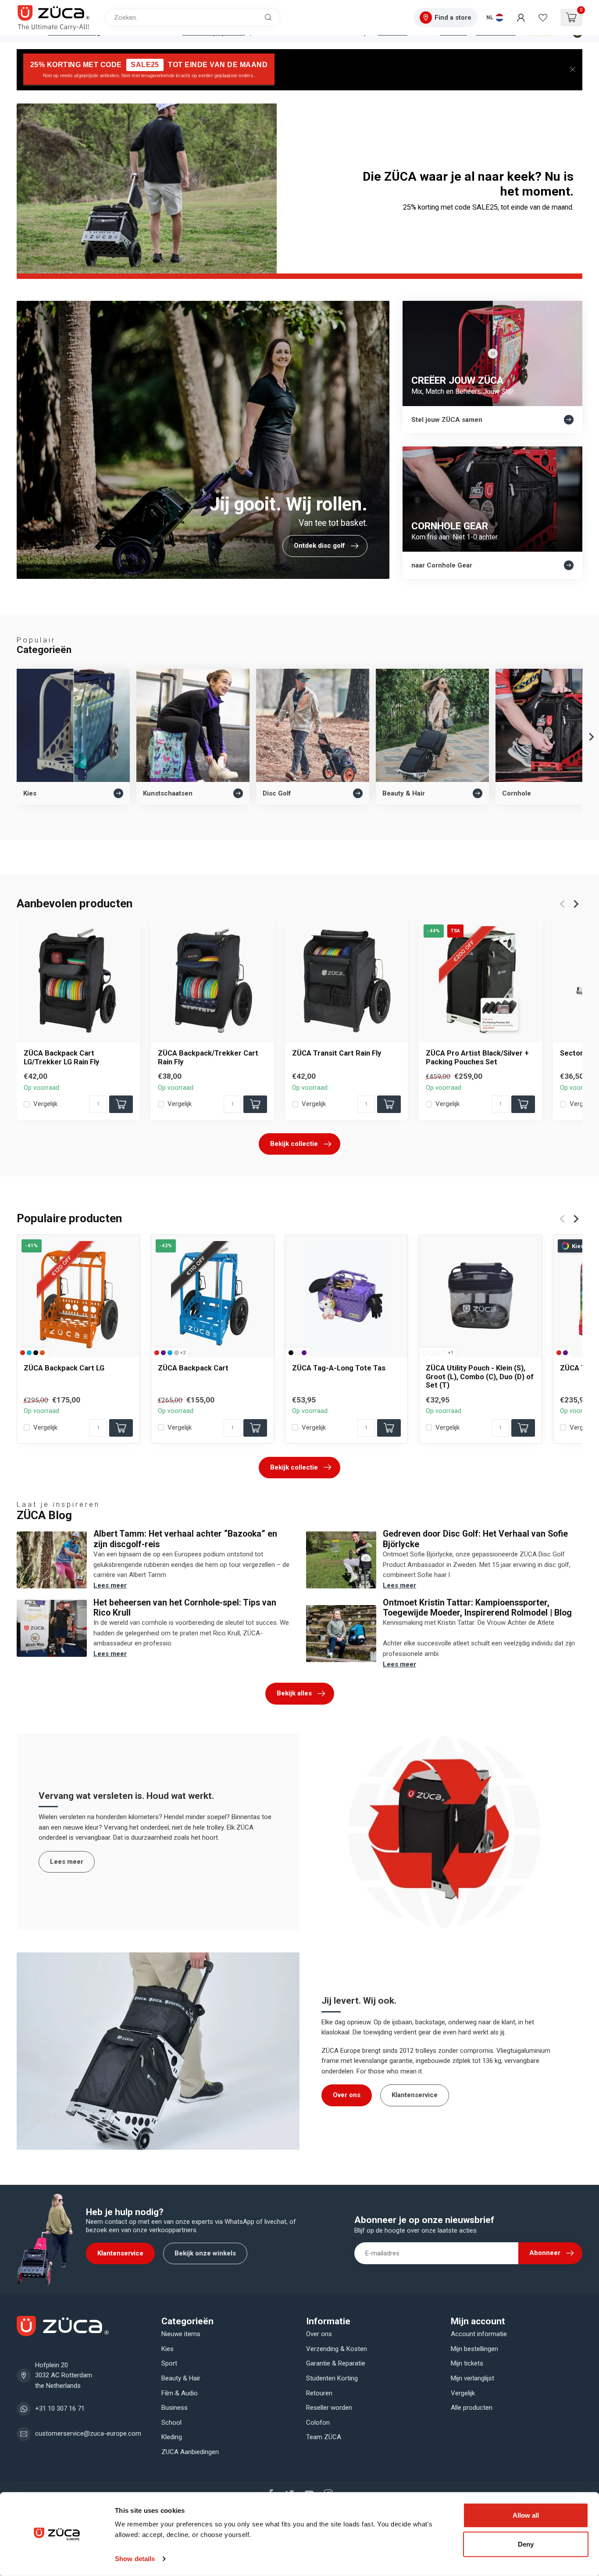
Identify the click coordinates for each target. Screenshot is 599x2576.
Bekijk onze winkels (205, 2253)
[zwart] (36, 1352)
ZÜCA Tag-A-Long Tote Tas (339, 1368)
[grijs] (176, 1352)
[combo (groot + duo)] (438, 1352)
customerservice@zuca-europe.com (88, 2433)
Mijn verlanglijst (472, 2378)
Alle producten (472, 2408)
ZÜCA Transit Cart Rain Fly (337, 1053)
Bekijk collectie (294, 1144)
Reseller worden (329, 2408)
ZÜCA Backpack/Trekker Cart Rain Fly (208, 1057)
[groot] (431, 1352)
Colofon (318, 2423)
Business (175, 2408)
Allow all (526, 2515)
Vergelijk (45, 1104)
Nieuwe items (181, 2334)
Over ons (347, 2095)
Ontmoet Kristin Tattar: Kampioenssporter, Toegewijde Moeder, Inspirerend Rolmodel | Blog (477, 1608)
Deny (526, 2544)
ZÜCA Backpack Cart (193, 1368)
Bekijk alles (294, 1693)
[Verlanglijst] (543, 18)
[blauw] (29, 1352)
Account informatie (479, 2334)
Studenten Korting (332, 2378)
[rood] (23, 1352)
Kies (168, 2349)
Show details (135, 2559)
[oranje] (42, 1352)
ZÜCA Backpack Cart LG (64, 1368)
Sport (169, 2363)
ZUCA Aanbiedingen (190, 2452)
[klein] (425, 1352)
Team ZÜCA (324, 2437)
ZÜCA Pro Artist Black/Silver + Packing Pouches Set (477, 1057)
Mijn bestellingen (474, 2349)
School (171, 2423)
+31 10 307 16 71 (60, 2408)
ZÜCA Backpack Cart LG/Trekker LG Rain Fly (61, 1057)
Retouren (319, 2393)
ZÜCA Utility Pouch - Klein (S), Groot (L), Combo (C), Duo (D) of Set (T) (480, 1376)
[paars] (163, 1352)
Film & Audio (180, 2393)
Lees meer (110, 1585)
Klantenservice (415, 2095)
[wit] (298, 1352)
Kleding (172, 2437)
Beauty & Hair (181, 2378)
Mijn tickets (467, 2363)
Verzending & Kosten (337, 2349)
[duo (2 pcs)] (444, 1352)
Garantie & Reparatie (336, 2363)
